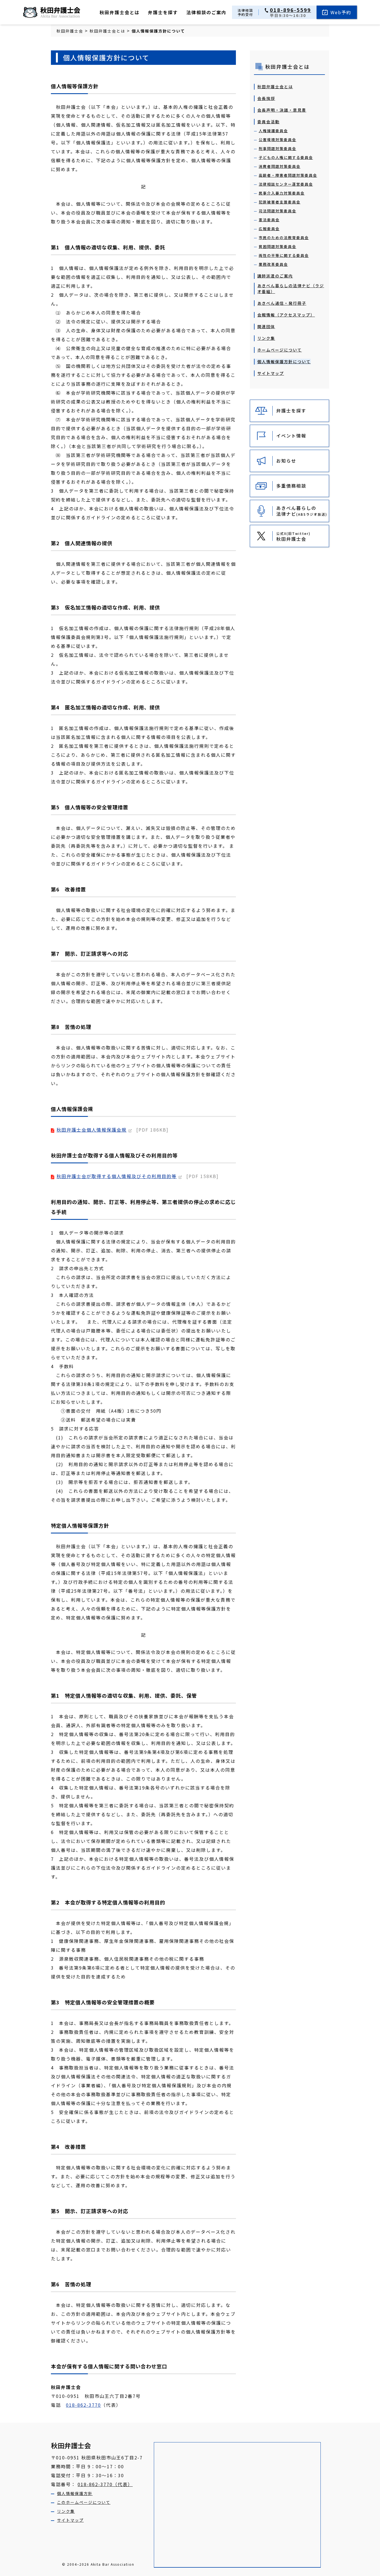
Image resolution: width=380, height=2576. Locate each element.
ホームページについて (280, 350)
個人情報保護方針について (284, 362)
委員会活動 (268, 122)
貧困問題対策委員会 (277, 246)
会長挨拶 (266, 98)
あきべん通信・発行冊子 (282, 303)
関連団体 (266, 326)
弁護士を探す (163, 12)
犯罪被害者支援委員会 (280, 202)
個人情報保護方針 (75, 2493)
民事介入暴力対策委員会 (282, 193)
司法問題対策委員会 (277, 211)
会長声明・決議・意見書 (282, 110)
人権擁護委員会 (273, 131)
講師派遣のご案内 (275, 276)
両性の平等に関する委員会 (284, 255)
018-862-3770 (83, 2405)
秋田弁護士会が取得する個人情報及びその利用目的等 (117, 1176)
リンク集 (266, 338)
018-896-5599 (290, 10)
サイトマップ (271, 373)
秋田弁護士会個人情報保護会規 (92, 1130)
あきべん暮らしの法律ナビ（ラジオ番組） (291, 288)
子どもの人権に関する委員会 (286, 157)
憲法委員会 (269, 220)
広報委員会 (269, 229)
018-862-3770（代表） (105, 2484)
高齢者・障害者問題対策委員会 (288, 175)
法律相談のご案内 (206, 12)
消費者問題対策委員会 (280, 166)
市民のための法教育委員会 (284, 238)
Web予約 (341, 12)
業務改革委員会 (273, 264)
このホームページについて (84, 2502)
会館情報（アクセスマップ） (286, 315)
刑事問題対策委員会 (277, 148)
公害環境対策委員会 (277, 140)
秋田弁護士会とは (120, 12)
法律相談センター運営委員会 (286, 184)
